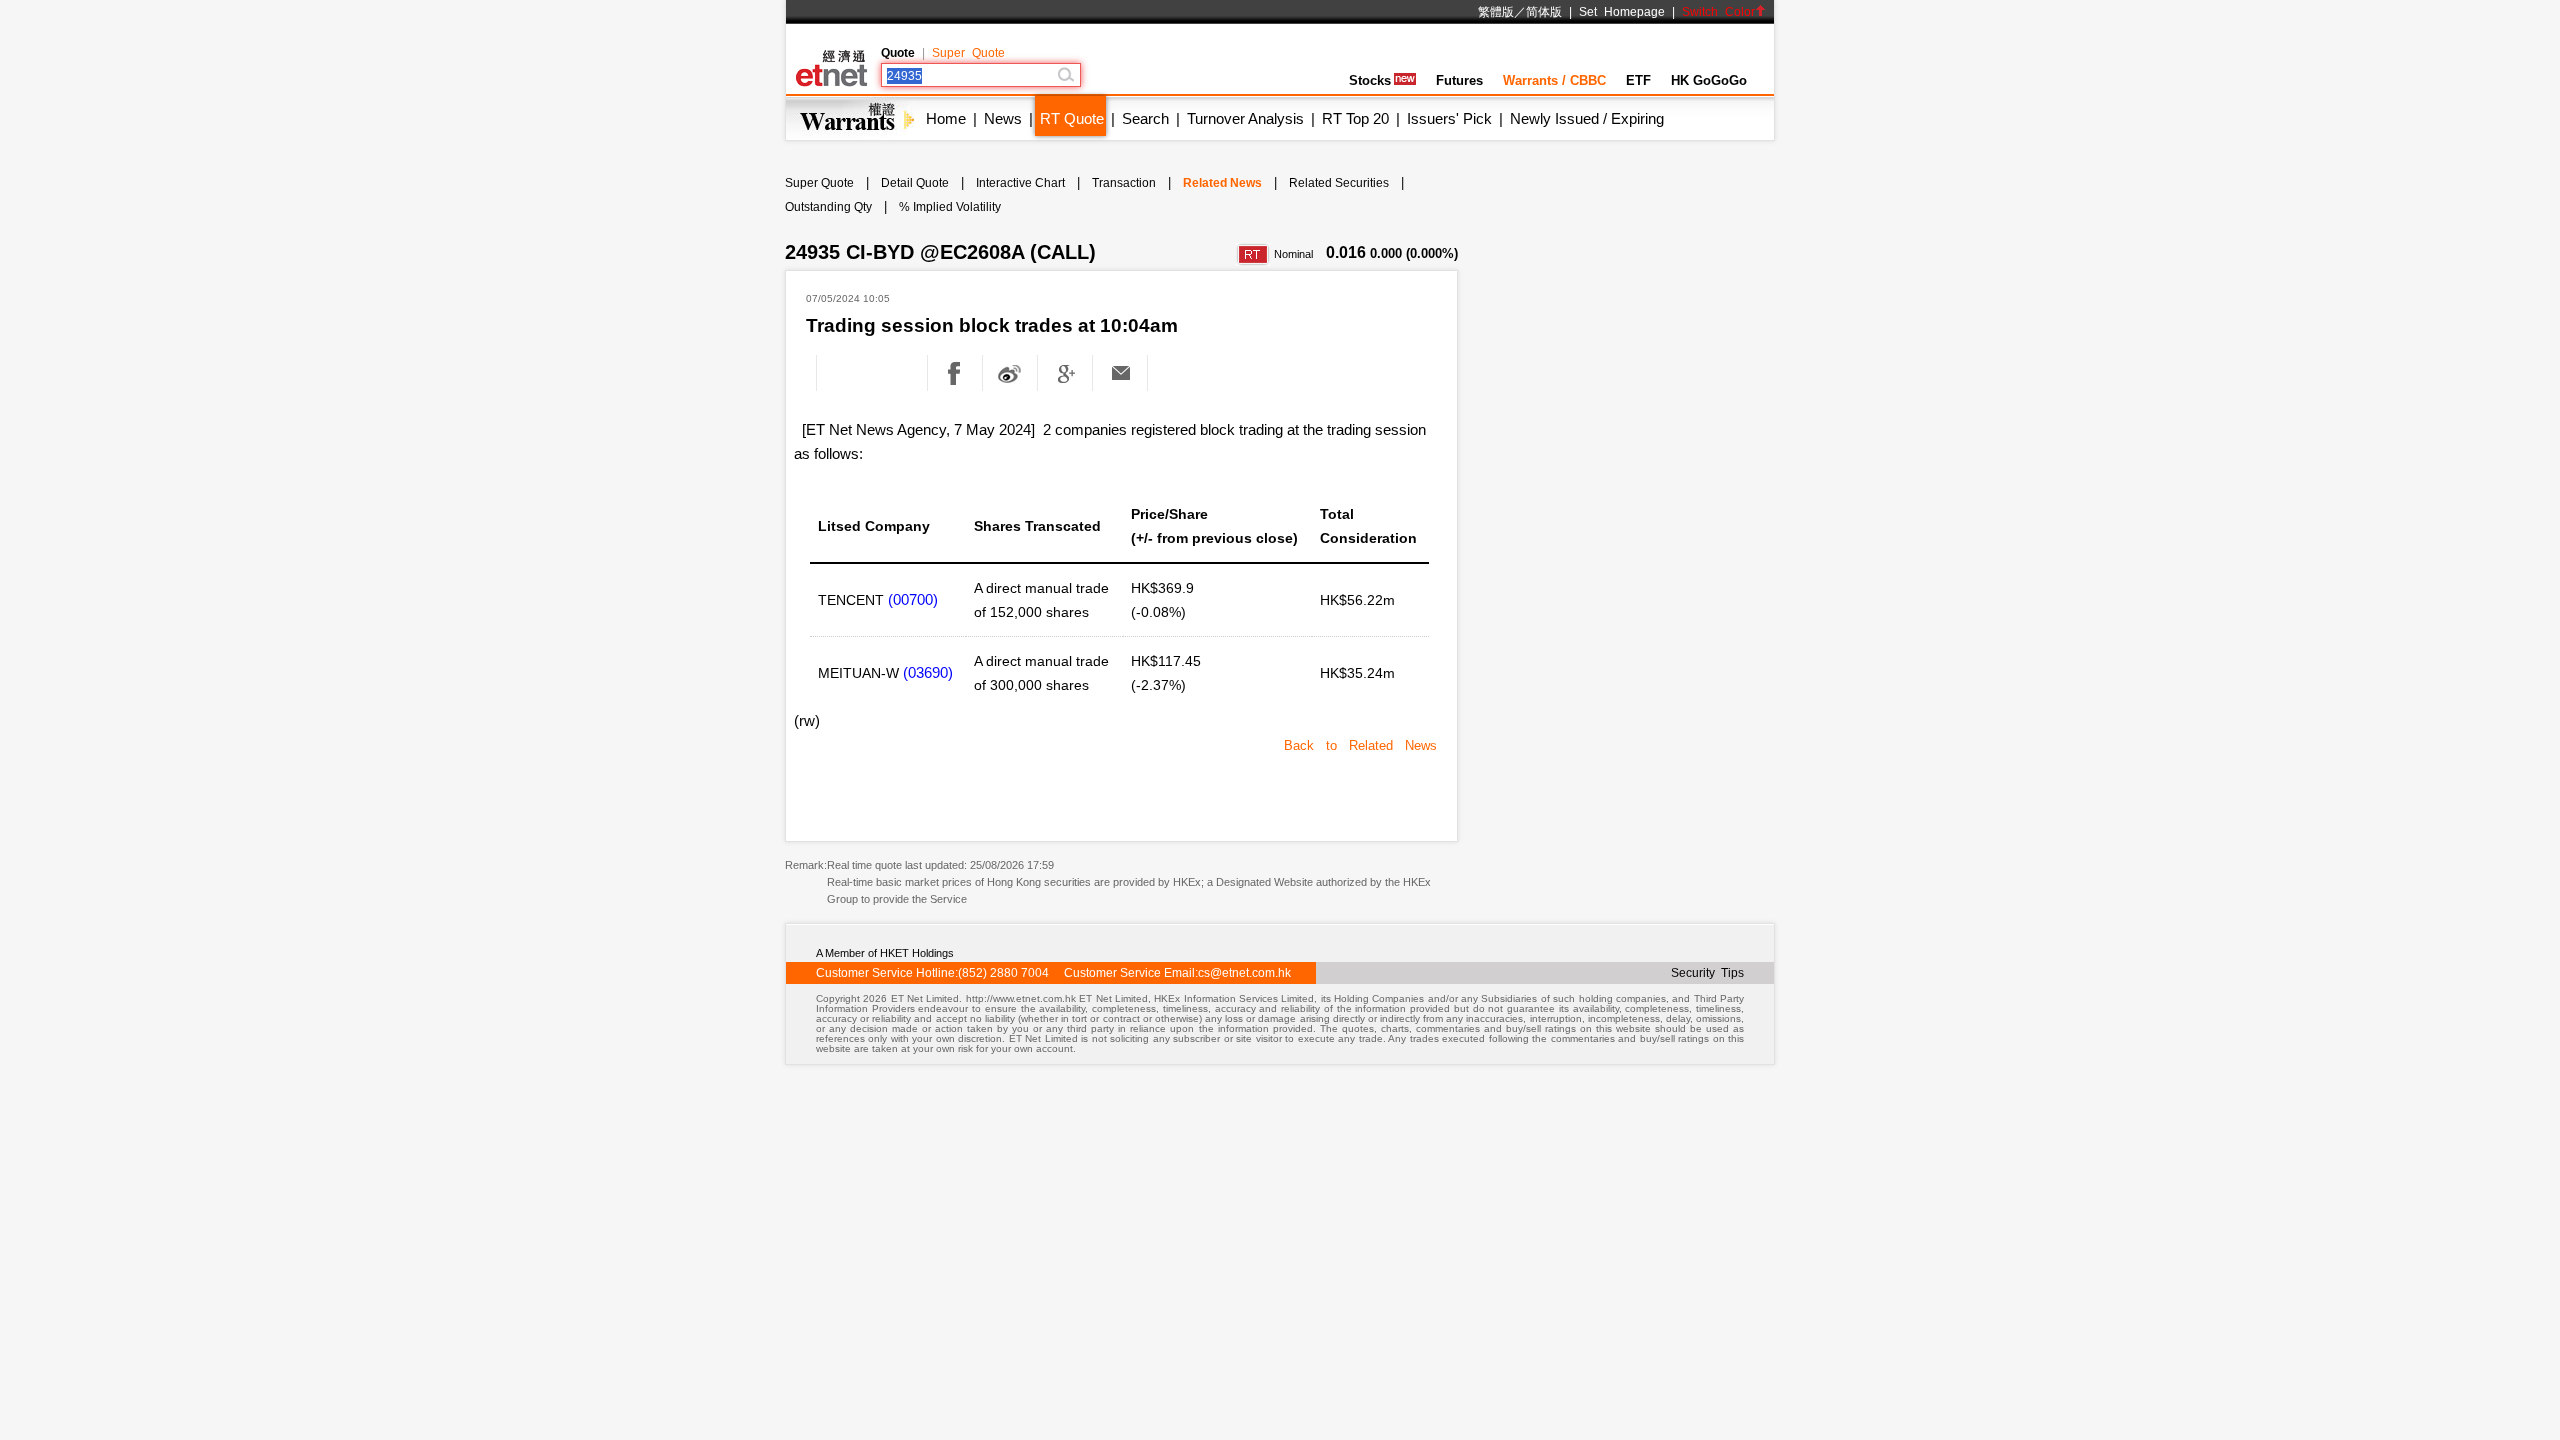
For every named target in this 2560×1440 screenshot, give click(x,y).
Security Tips (1707, 973)
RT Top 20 (1355, 118)
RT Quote (1072, 118)
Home (946, 118)
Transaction (1124, 183)
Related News (1222, 183)
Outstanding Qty (828, 207)
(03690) (928, 672)
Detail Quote (915, 183)
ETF (1638, 80)
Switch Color (1718, 12)
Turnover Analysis (1245, 118)
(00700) (913, 599)
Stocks (1370, 80)
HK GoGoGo (1709, 80)
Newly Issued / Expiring (1587, 118)
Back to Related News (1360, 745)
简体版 (1544, 12)
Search (1145, 118)
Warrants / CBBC (1554, 80)
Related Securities (1339, 183)
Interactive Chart (1020, 183)
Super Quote (968, 53)
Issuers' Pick (1449, 118)
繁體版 (1496, 12)
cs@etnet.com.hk (1244, 973)
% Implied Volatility (950, 207)
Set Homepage (1622, 12)
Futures (1459, 80)
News (1003, 118)
